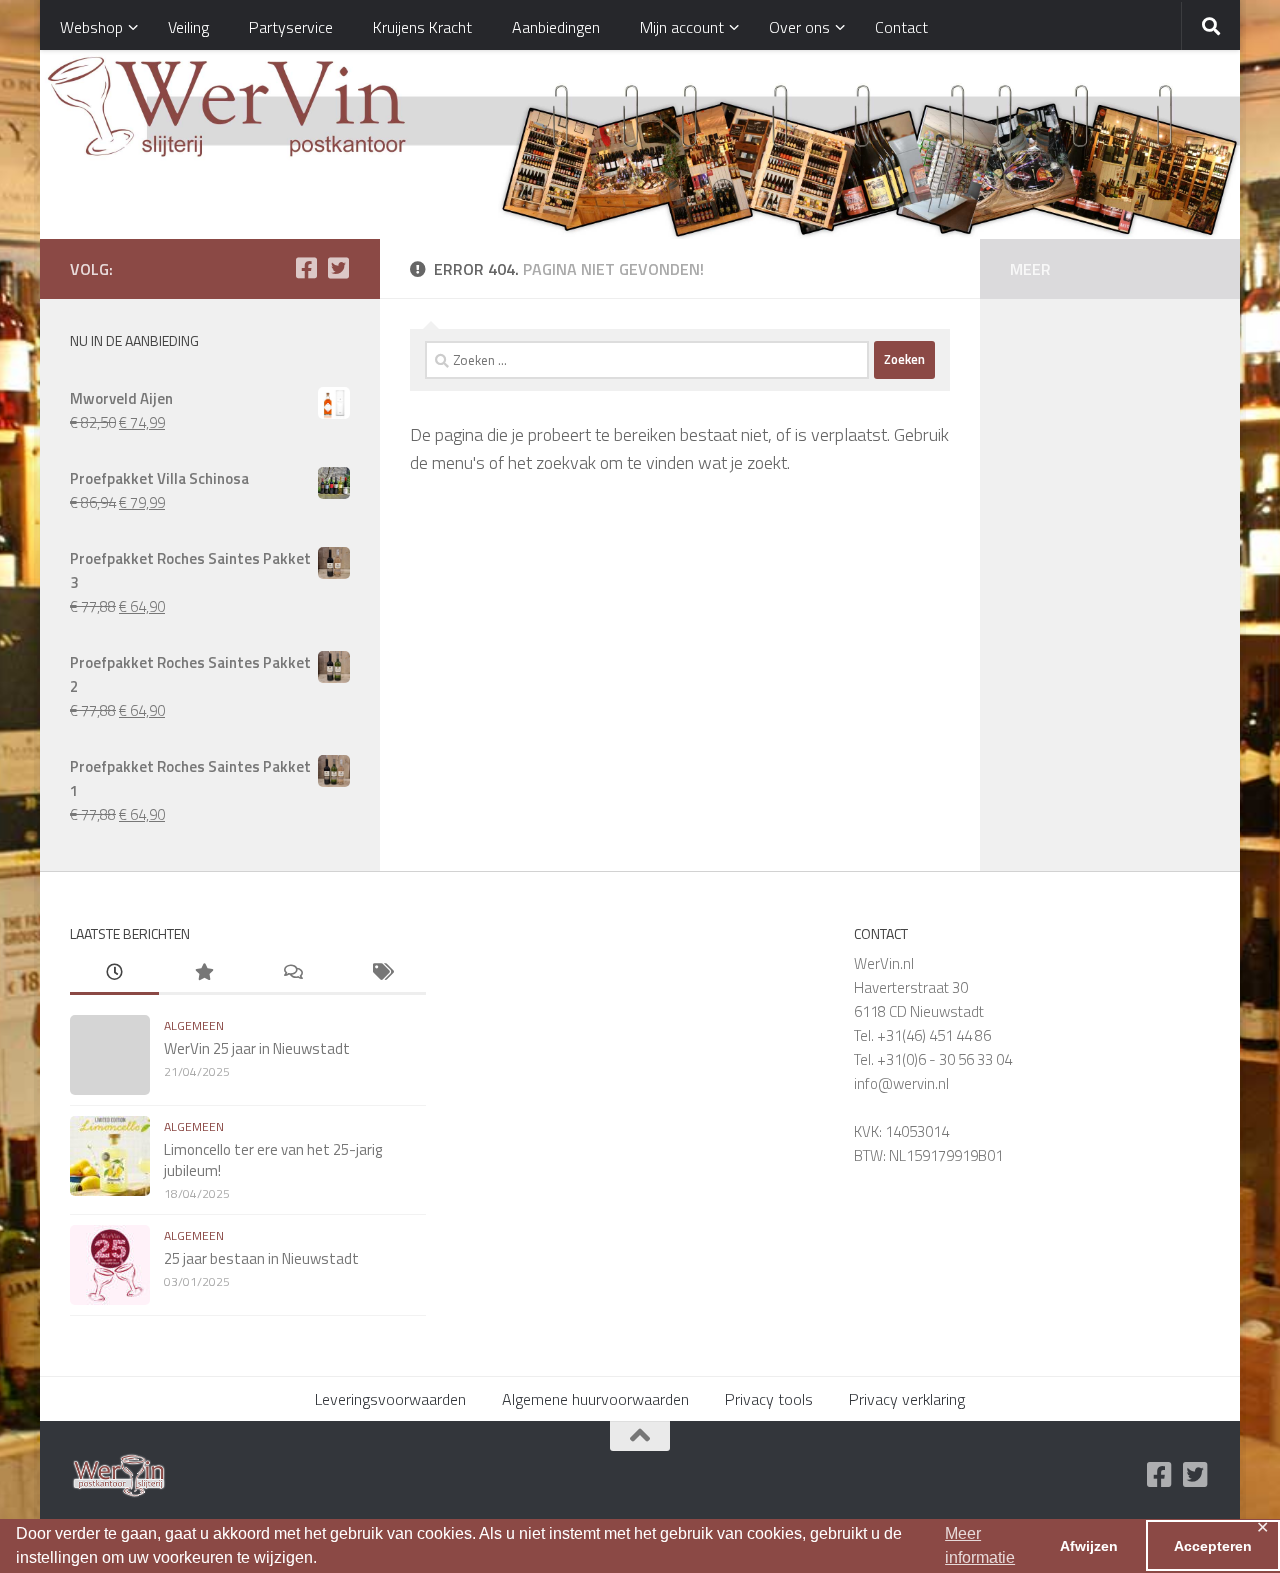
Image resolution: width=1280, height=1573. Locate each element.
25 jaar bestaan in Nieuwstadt (261, 1258)
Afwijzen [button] (1089, 1546)
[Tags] (381, 973)
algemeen (194, 1025)
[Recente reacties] (292, 973)
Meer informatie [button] (980, 1545)
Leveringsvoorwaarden (390, 1399)
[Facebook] (306, 268)
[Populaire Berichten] (203, 973)
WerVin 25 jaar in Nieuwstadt (257, 1048)
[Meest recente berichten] (114, 973)
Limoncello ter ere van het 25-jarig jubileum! (273, 1160)
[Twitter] (338, 268)
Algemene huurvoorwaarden (595, 1399)
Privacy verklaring (907, 1399)
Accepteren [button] (1213, 1546)
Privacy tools (769, 1399)
